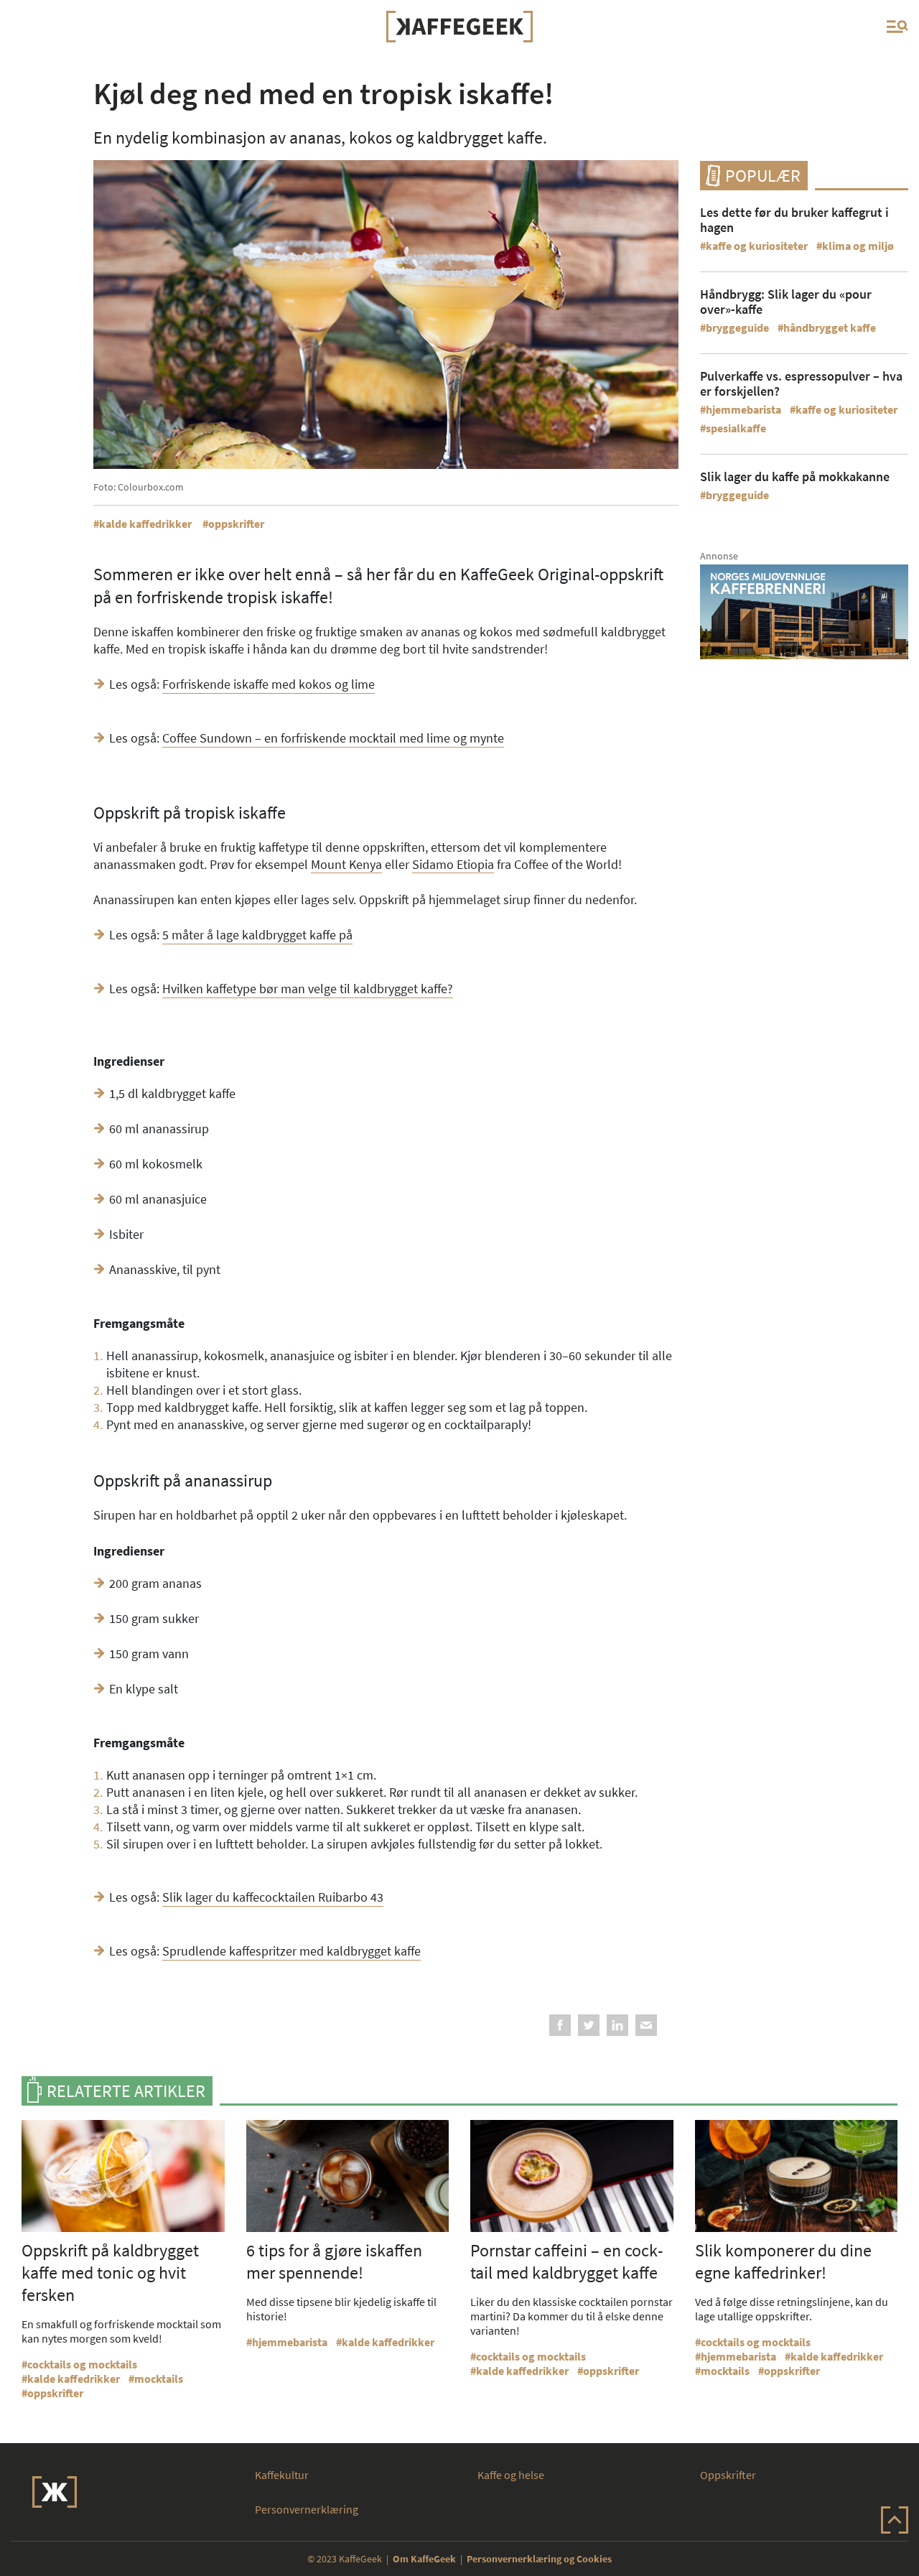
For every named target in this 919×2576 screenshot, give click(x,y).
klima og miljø (858, 246)
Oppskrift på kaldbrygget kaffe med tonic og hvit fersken (110, 2273)
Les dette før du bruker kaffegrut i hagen (794, 220)
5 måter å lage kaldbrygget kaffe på (257, 935)
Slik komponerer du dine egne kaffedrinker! (783, 2261)
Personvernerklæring (307, 2509)
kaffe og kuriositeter (757, 246)
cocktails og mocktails (82, 2364)
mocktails (159, 2379)
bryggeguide (737, 327)
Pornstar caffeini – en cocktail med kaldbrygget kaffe (566, 2261)
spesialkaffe (736, 428)
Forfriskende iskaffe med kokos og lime (269, 684)
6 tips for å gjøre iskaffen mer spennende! (334, 2261)
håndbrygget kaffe (830, 327)
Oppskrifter (728, 2475)
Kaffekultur (282, 2475)
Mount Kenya (346, 864)
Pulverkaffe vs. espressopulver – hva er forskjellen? (801, 383)
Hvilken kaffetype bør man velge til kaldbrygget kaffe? (308, 989)
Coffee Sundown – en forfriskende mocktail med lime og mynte (333, 738)
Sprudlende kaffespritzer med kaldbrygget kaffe (291, 1951)
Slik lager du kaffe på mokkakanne (795, 476)
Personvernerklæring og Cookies (539, 2559)
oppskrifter (236, 524)
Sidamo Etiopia (453, 864)
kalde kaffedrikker (145, 524)
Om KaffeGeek (424, 2559)
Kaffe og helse (511, 2475)
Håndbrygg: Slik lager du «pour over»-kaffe (786, 302)
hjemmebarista (743, 409)
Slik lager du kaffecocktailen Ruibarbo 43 (273, 1897)
